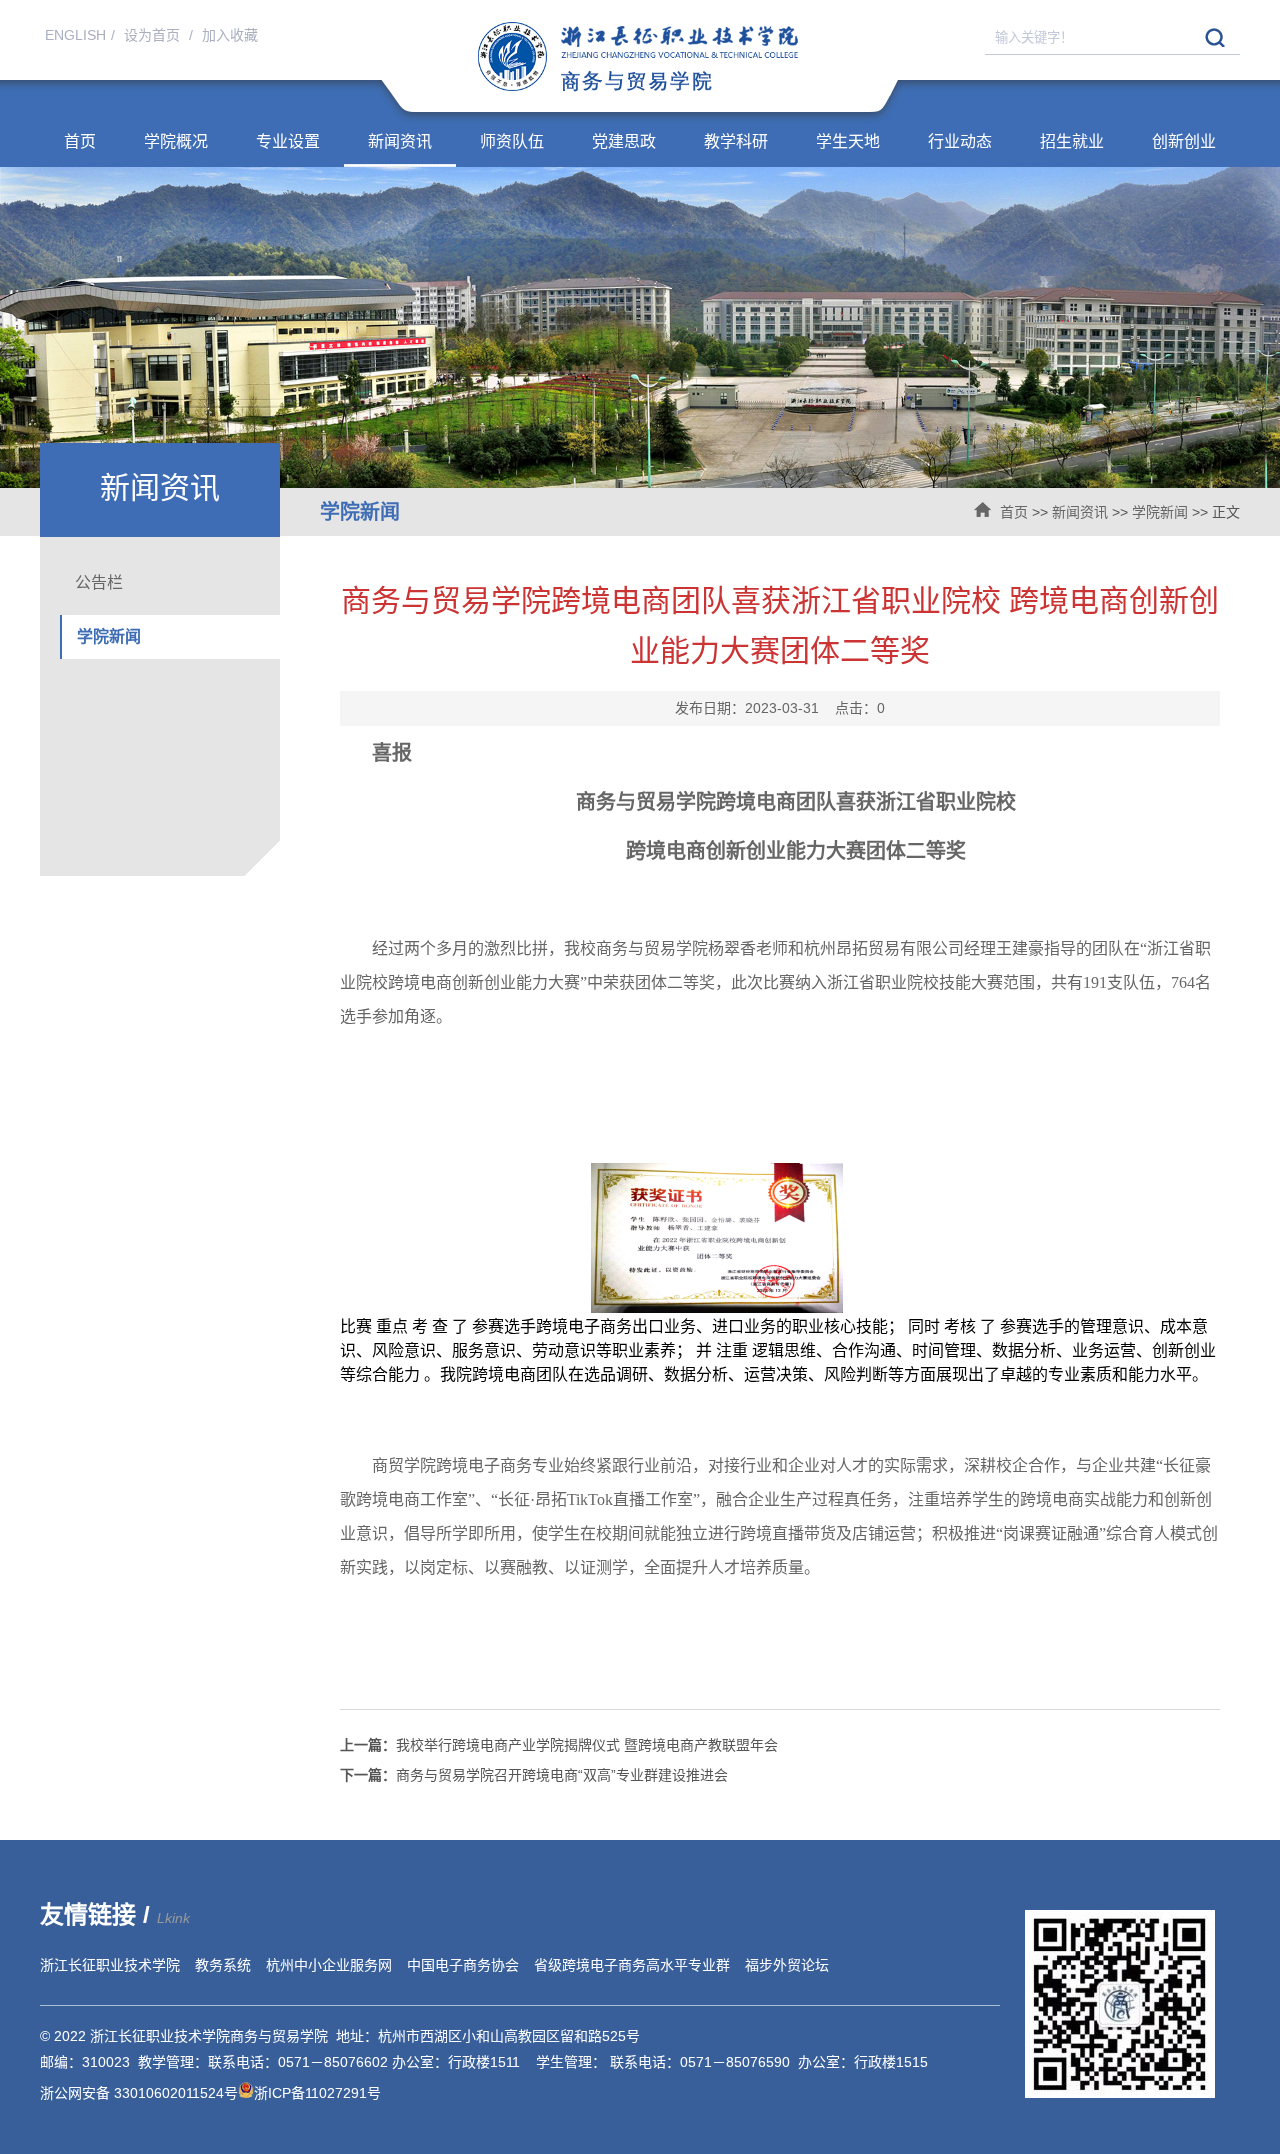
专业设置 (288, 141)
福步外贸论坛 (787, 1965)
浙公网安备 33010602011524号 (139, 2093)
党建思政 (624, 141)
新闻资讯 (400, 141)
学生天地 (848, 141)
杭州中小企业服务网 (329, 1965)
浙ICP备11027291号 (317, 2093)
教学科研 (736, 141)
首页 (80, 141)
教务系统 (223, 1965)
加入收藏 (230, 35)
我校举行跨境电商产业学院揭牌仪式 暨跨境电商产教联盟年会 (559, 1745)
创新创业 (1184, 141)
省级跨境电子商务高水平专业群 (632, 1965)
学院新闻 (1160, 512)
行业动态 (960, 141)
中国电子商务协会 (463, 1965)
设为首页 (154, 35)
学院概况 (176, 141)
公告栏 (99, 582)
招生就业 (1072, 141)
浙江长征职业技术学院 (110, 1965)
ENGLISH (75, 35)
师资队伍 (512, 141)
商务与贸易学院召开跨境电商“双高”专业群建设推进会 (534, 1775)
